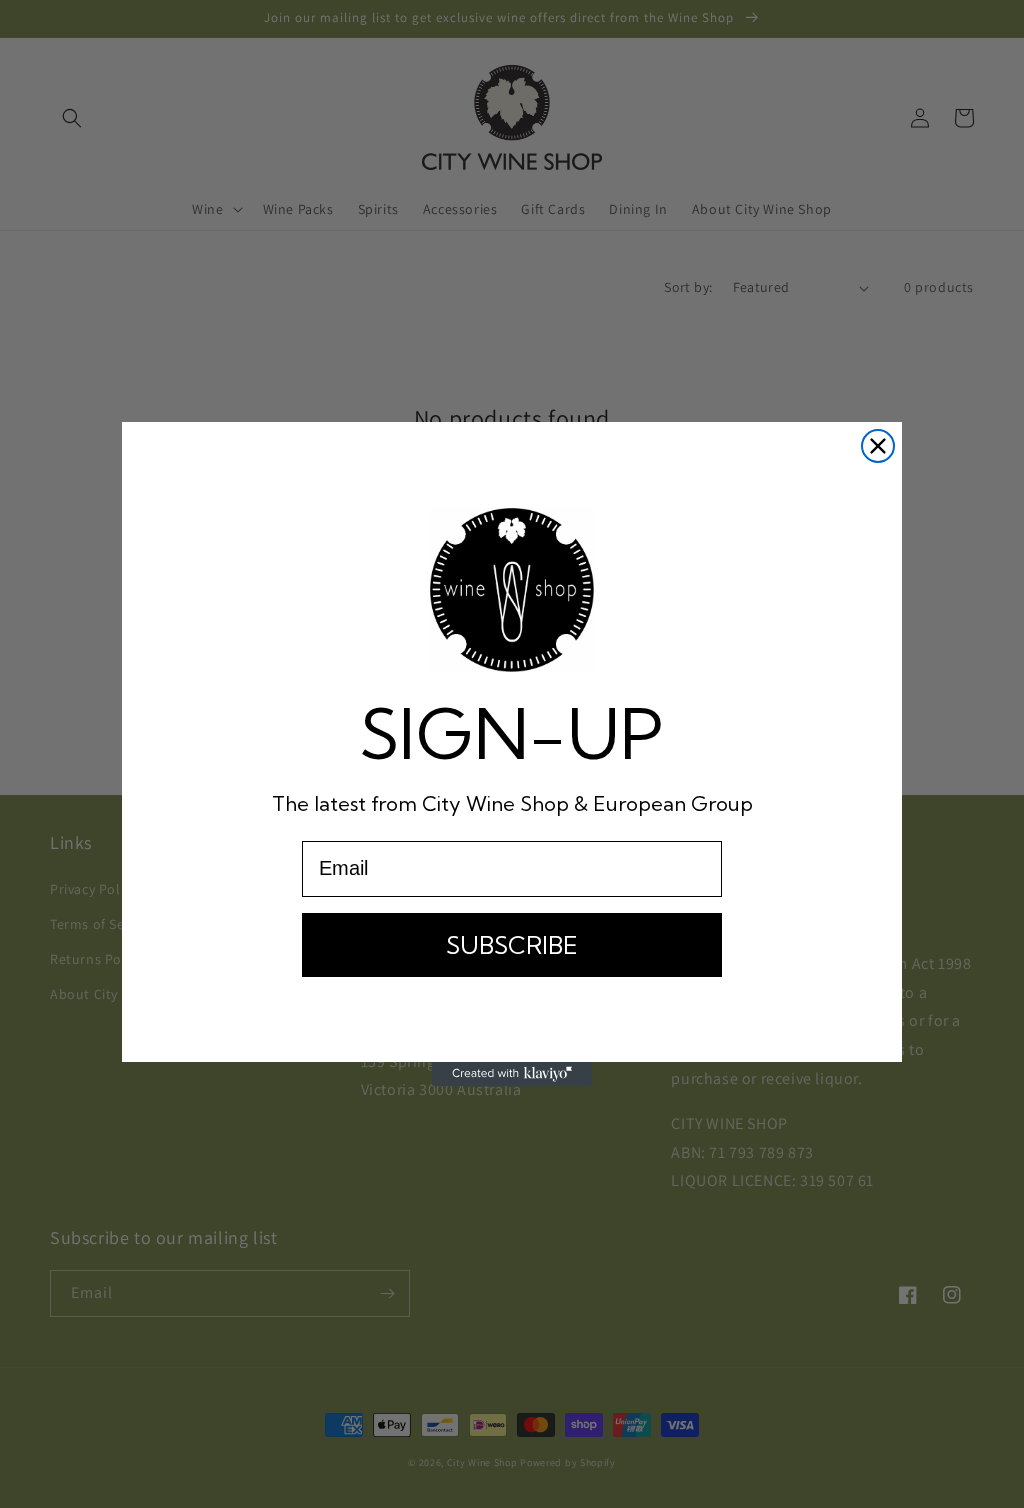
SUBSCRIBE (512, 945)
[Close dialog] (878, 446)
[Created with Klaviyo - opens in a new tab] (512, 1074)
